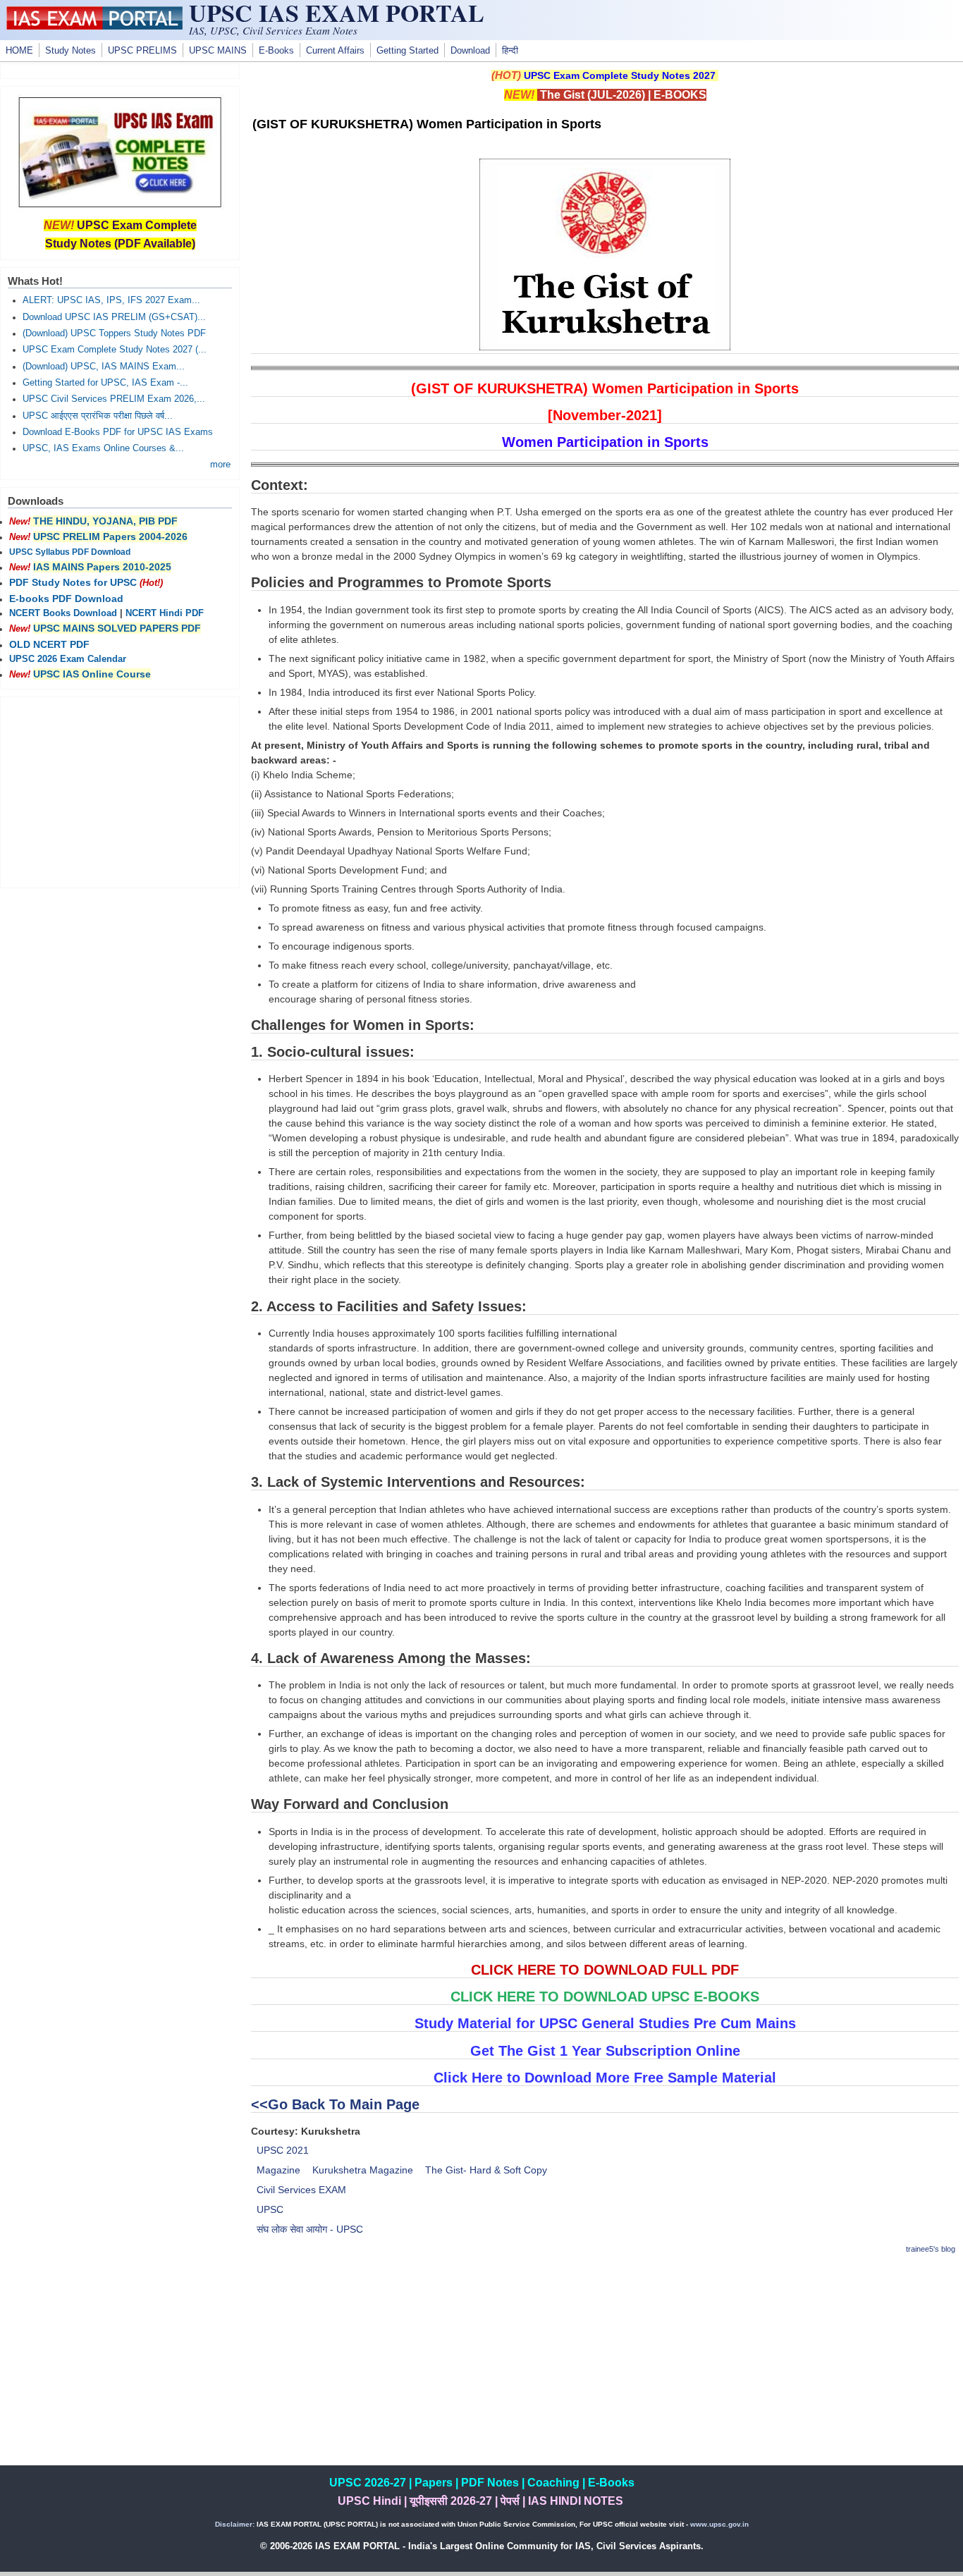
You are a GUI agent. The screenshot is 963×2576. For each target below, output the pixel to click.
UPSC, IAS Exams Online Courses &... (103, 448)
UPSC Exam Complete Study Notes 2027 (620, 75)
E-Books (276, 51)
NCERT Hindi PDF (165, 613)
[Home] (94, 26)
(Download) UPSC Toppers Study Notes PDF (114, 333)
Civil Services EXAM (301, 2190)
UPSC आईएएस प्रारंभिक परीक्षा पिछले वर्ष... (98, 416)
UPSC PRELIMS (142, 51)
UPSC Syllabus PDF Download (70, 552)
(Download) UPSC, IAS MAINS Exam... (104, 367)
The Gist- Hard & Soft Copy (486, 2170)
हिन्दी (510, 51)
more (220, 465)
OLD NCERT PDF (49, 644)
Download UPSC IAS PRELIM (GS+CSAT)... (114, 317)
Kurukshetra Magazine (363, 2170)
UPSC (270, 2209)
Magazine (278, 2170)
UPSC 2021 (283, 2150)
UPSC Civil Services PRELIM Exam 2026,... (114, 399)
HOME (19, 51)
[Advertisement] (605, 2367)
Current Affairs (335, 51)
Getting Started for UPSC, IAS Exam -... (105, 383)
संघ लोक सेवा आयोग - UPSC (310, 2229)
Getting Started (407, 51)
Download (470, 51)
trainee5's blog (931, 2249)
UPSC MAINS (218, 51)
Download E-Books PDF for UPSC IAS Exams (118, 432)
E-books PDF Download (66, 599)
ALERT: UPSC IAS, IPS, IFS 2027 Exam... (111, 300)
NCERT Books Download (63, 613)
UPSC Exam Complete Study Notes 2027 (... (115, 350)
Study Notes (70, 51)
